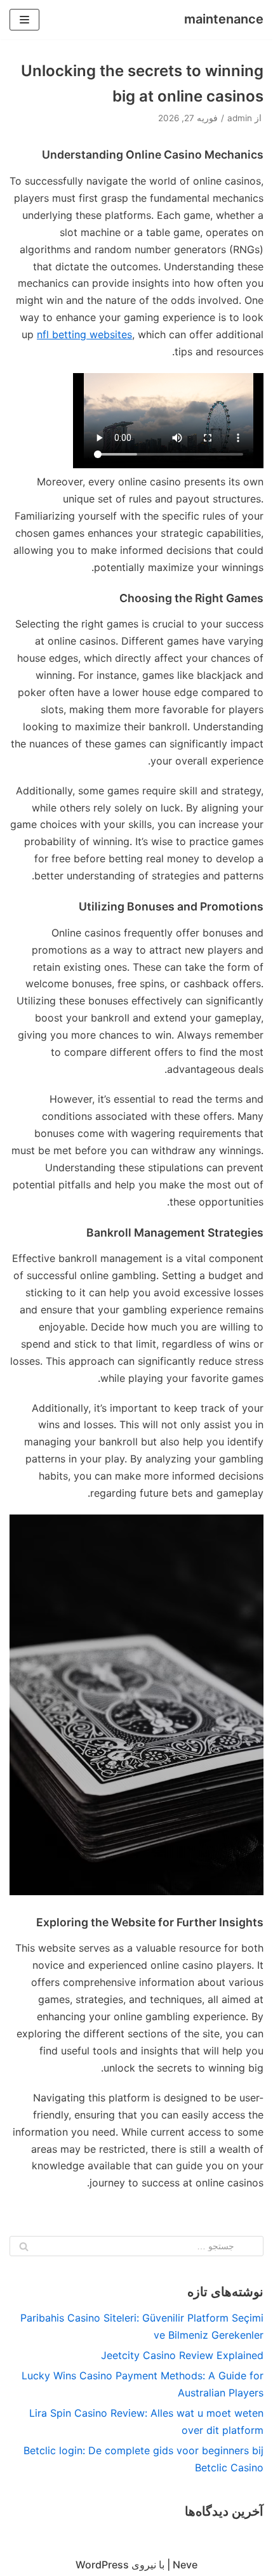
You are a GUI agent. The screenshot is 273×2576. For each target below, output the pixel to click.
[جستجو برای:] (136, 2246)
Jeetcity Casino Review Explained (182, 2355)
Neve (185, 2565)
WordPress (102, 2565)
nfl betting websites (84, 334)
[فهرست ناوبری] (24, 20)
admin (240, 118)
